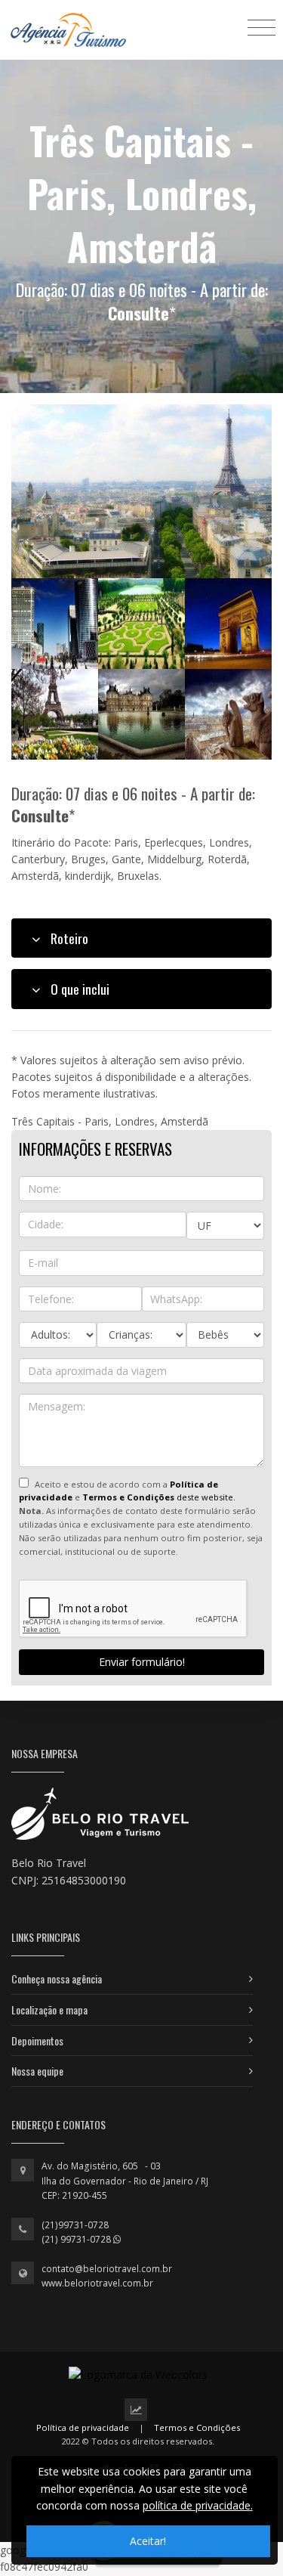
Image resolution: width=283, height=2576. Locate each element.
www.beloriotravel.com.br (97, 2283)
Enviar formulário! (142, 1662)
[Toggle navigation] (261, 27)
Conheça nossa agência (57, 1978)
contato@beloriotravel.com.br (107, 2269)
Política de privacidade (83, 2427)
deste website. (159, 1497)
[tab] (141, 938)
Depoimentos (37, 2040)
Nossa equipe (37, 2071)
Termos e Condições (197, 2427)
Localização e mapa (49, 2009)
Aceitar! (148, 2541)
